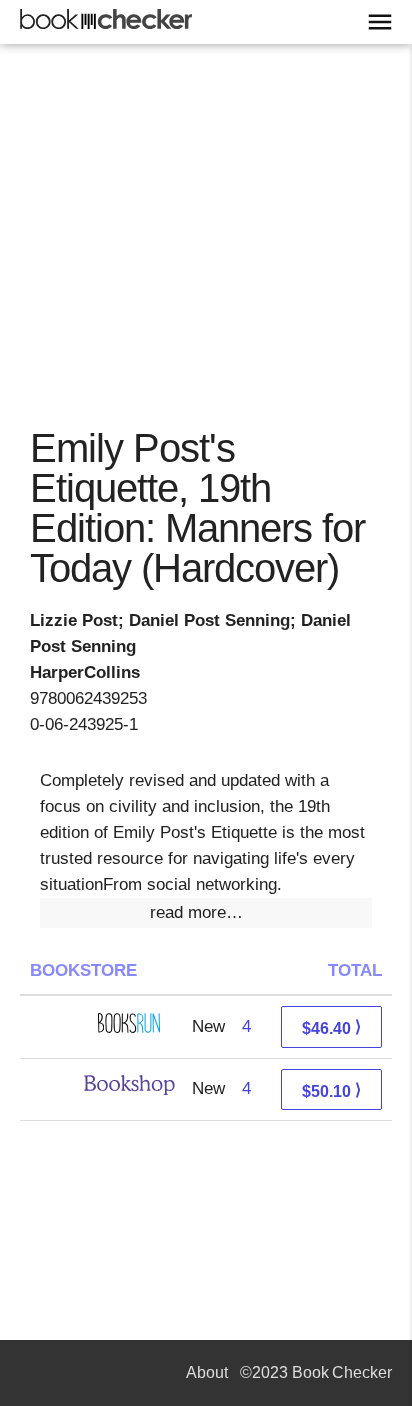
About (207, 1372)
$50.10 (331, 1090)
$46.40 (331, 1027)
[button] (206, 913)
